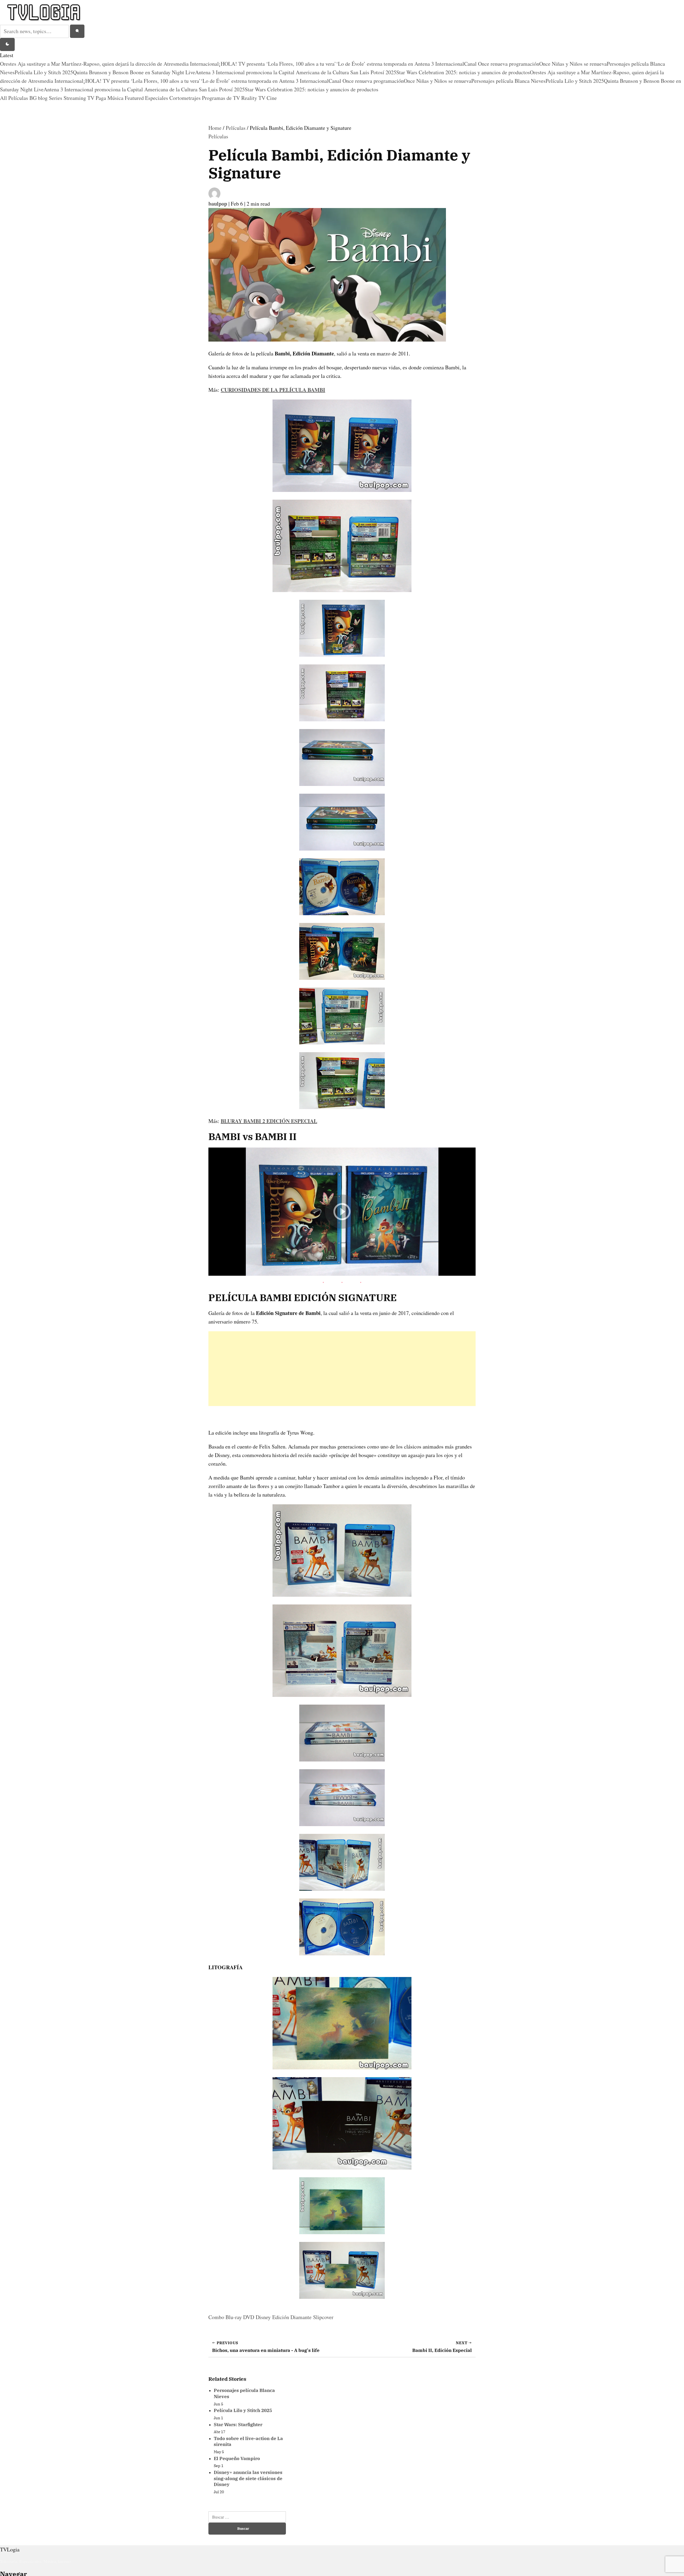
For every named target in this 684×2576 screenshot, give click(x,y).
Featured (135, 98)
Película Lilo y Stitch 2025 (44, 72)
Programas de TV (222, 98)
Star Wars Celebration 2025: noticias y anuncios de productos (463, 72)
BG (34, 98)
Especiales (157, 98)
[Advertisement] (342, 1369)
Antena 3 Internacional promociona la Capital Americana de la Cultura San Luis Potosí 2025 (296, 72)
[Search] (77, 31)
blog (43, 98)
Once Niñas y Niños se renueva (573, 64)
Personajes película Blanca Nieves (508, 81)
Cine (272, 98)
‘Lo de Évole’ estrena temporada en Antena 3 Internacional (400, 64)
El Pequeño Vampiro (237, 2458)
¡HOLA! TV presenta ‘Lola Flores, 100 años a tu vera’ (277, 64)
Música (116, 98)
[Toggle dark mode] (7, 45)
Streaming (75, 98)
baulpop (218, 204)
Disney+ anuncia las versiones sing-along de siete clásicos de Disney (248, 2478)
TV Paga (97, 98)
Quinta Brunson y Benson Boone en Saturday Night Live (134, 72)
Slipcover (323, 2317)
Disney (263, 2317)
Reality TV (254, 98)
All (4, 98)
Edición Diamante (292, 2317)
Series (56, 98)
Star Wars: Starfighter (238, 2425)
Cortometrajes (186, 98)
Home (215, 128)
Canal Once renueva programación (502, 64)
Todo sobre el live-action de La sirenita (248, 2442)
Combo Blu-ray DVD (231, 2317)
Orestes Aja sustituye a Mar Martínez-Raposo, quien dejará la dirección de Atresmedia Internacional (109, 64)
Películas (19, 98)
